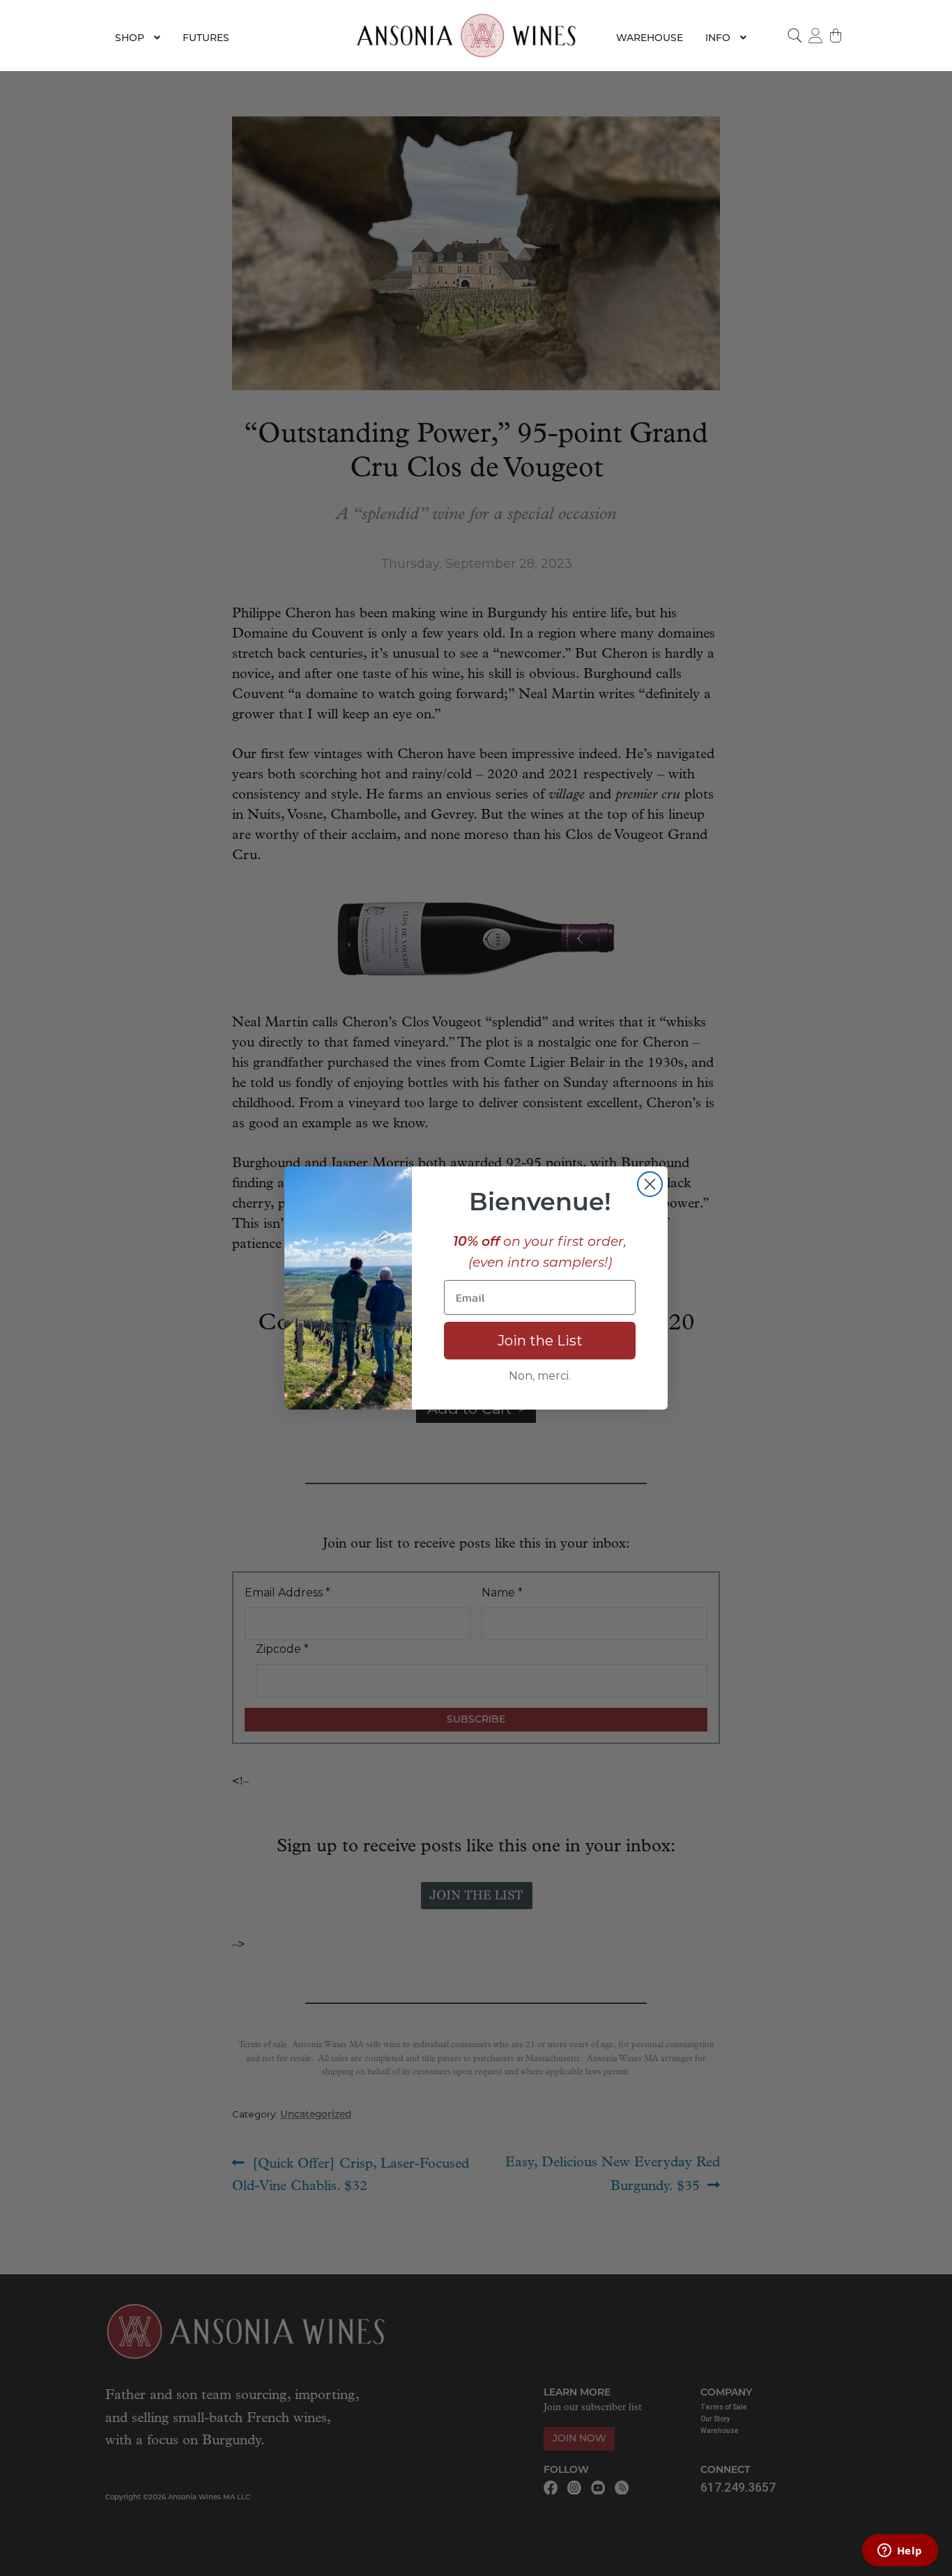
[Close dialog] (650, 1184)
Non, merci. (540, 1376)
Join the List (540, 1341)
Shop (130, 38)
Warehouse (650, 38)
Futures (206, 38)
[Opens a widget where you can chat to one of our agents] (900, 2552)
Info (718, 38)
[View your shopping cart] (836, 36)
